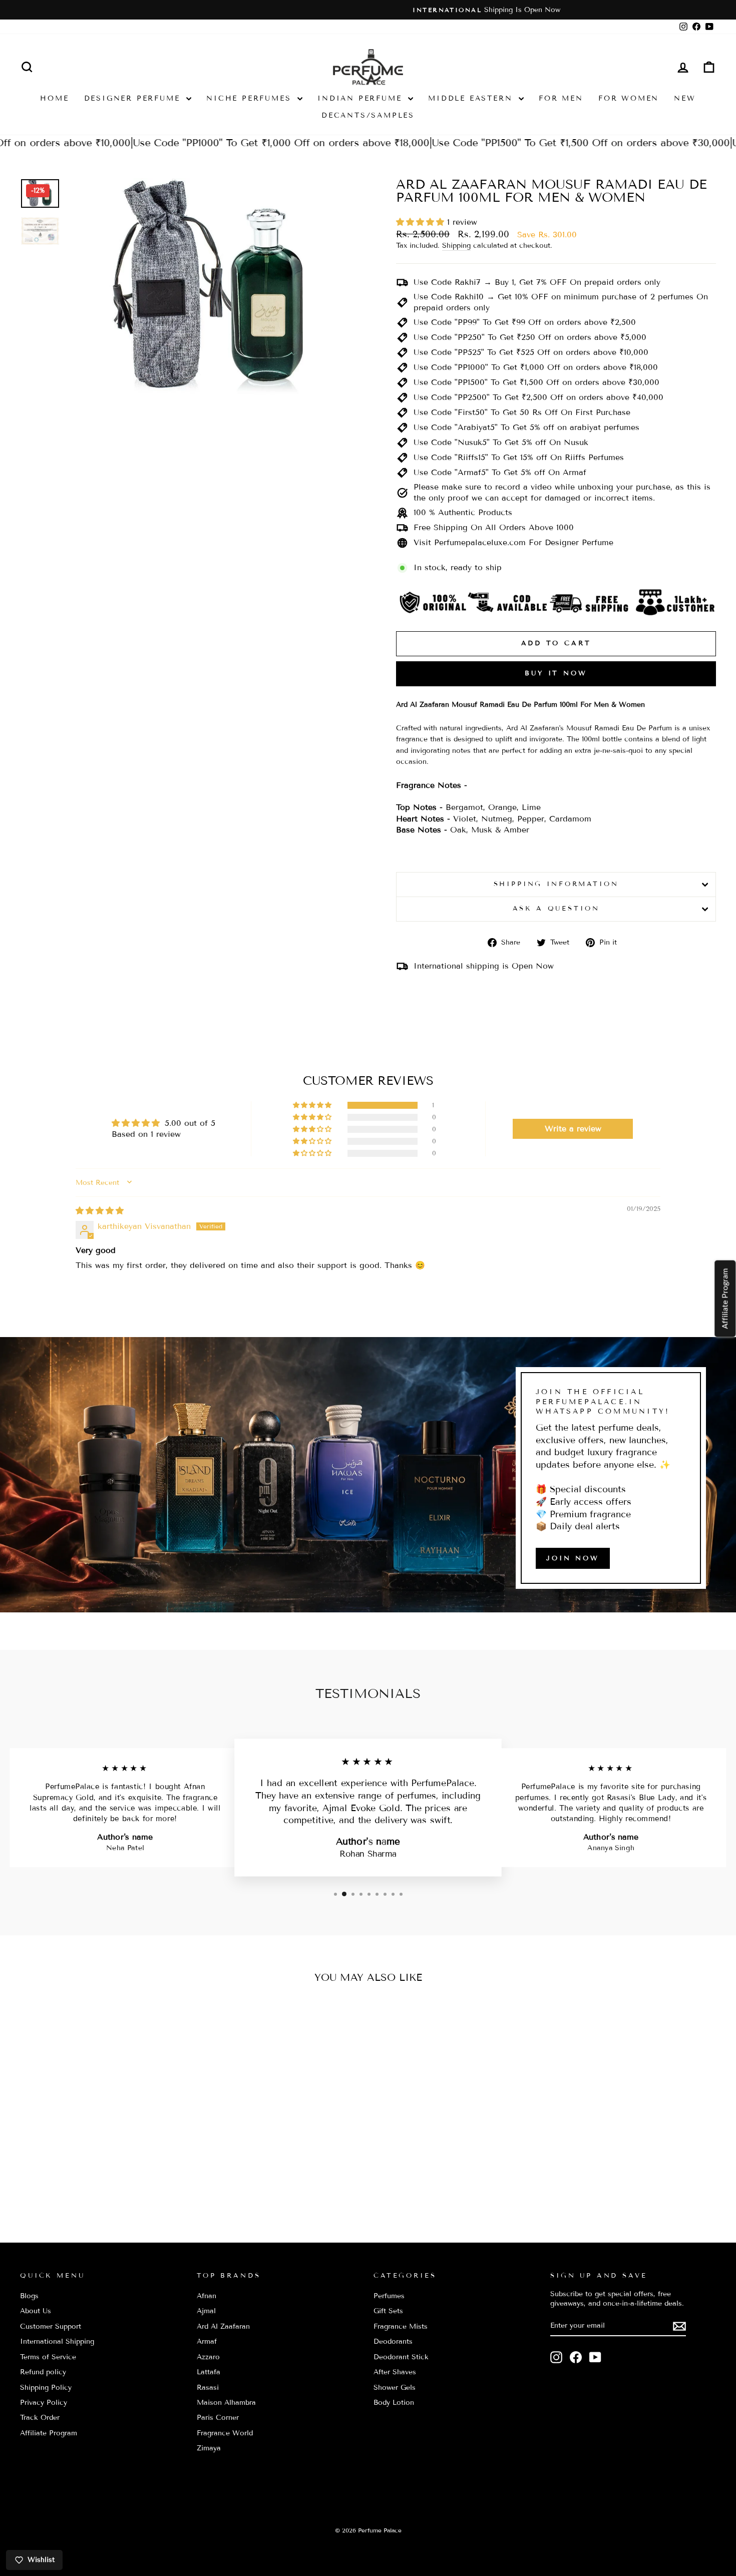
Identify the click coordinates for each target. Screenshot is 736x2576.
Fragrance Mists (401, 2326)
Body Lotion (394, 2403)
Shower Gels (395, 2388)
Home (54, 98)
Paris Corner (218, 2418)
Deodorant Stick (401, 2357)
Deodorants (393, 2341)
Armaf (207, 2341)
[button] (422, 222)
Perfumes (389, 2296)
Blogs (29, 2296)
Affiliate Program (49, 2433)
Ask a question (556, 909)
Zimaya (209, 2448)
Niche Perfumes (251, 98)
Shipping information (556, 884)
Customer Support (51, 2326)
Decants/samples (368, 115)
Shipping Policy (46, 2388)
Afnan (207, 2296)
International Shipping (57, 2341)
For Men (561, 98)
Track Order (40, 2418)
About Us (36, 2311)
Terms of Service (48, 2357)
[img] (100, 1211)
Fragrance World (225, 2433)
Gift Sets (388, 2311)
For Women (629, 98)
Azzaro (208, 2357)
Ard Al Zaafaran (223, 2326)
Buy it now (556, 673)
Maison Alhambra (226, 2403)
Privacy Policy (44, 2403)
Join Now (573, 1558)
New (685, 98)
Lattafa (209, 2372)
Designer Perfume (134, 98)
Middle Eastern (472, 98)
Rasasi (208, 2388)
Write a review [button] (573, 1129)
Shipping (456, 246)
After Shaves (395, 2372)
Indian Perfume (361, 98)
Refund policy (43, 2372)
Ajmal (206, 2311)
